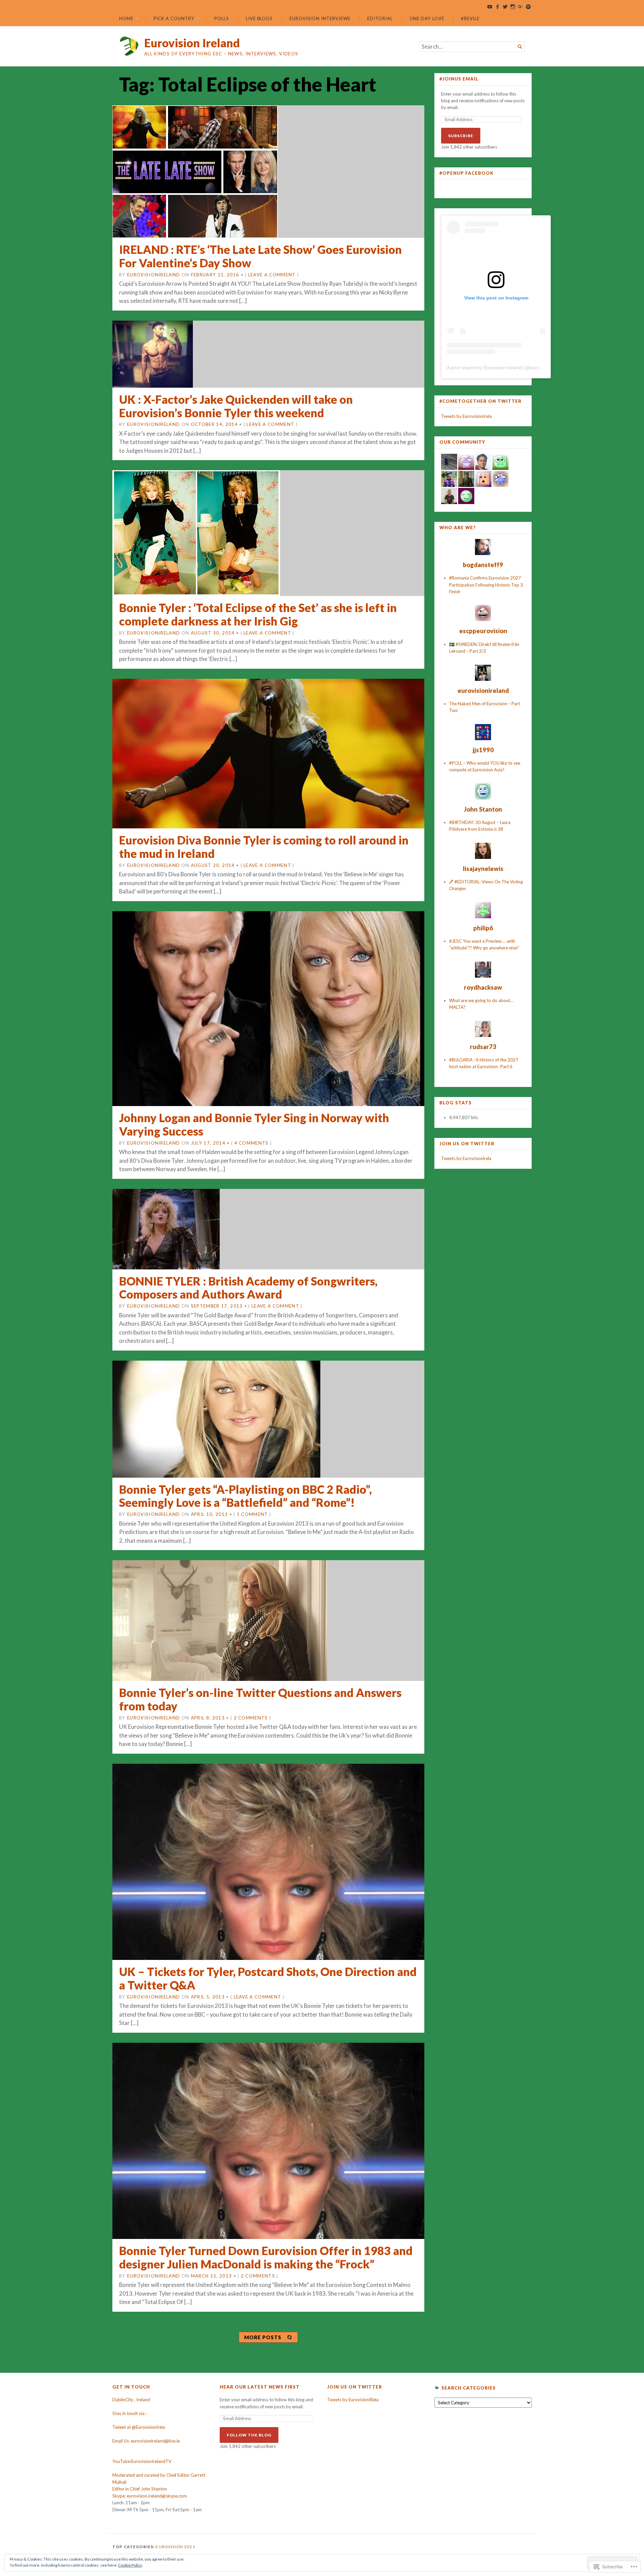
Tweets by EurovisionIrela (466, 416)
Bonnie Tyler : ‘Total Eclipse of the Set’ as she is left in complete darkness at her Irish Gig (258, 614)
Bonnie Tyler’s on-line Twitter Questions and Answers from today (260, 1699)
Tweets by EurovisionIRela (353, 2400)
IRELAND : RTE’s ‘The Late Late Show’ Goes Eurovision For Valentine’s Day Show (260, 256)
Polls (222, 18)
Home (126, 18)
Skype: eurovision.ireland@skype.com (150, 2496)
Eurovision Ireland (192, 43)
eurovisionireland (153, 275)
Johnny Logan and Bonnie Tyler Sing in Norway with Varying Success (254, 1124)
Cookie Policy (130, 2565)
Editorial (380, 18)
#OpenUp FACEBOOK (467, 173)
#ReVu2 (470, 18)
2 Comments (251, 1718)
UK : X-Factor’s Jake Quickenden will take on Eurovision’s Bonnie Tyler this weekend (236, 406)
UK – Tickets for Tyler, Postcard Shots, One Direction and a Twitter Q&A (268, 1978)
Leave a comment (272, 275)
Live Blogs (259, 18)
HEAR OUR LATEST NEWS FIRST (260, 2387)
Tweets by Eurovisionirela (466, 1158)
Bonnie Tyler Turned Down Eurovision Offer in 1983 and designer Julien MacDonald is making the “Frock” (266, 2257)
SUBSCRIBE (461, 136)
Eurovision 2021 (175, 2547)
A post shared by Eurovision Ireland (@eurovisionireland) (507, 368)
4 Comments (252, 1143)
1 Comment (252, 1514)
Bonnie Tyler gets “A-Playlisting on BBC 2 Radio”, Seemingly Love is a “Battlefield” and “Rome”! (245, 1496)
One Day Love (427, 18)
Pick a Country (174, 18)
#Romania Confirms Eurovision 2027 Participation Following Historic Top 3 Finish (486, 585)
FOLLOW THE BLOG (249, 2435)
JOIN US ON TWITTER (467, 1144)
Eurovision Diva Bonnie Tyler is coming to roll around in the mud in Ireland (264, 847)
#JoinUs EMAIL (459, 79)
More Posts (263, 2337)
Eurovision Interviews (320, 18)
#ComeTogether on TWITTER (480, 401)
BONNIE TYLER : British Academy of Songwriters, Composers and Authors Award (248, 1288)
